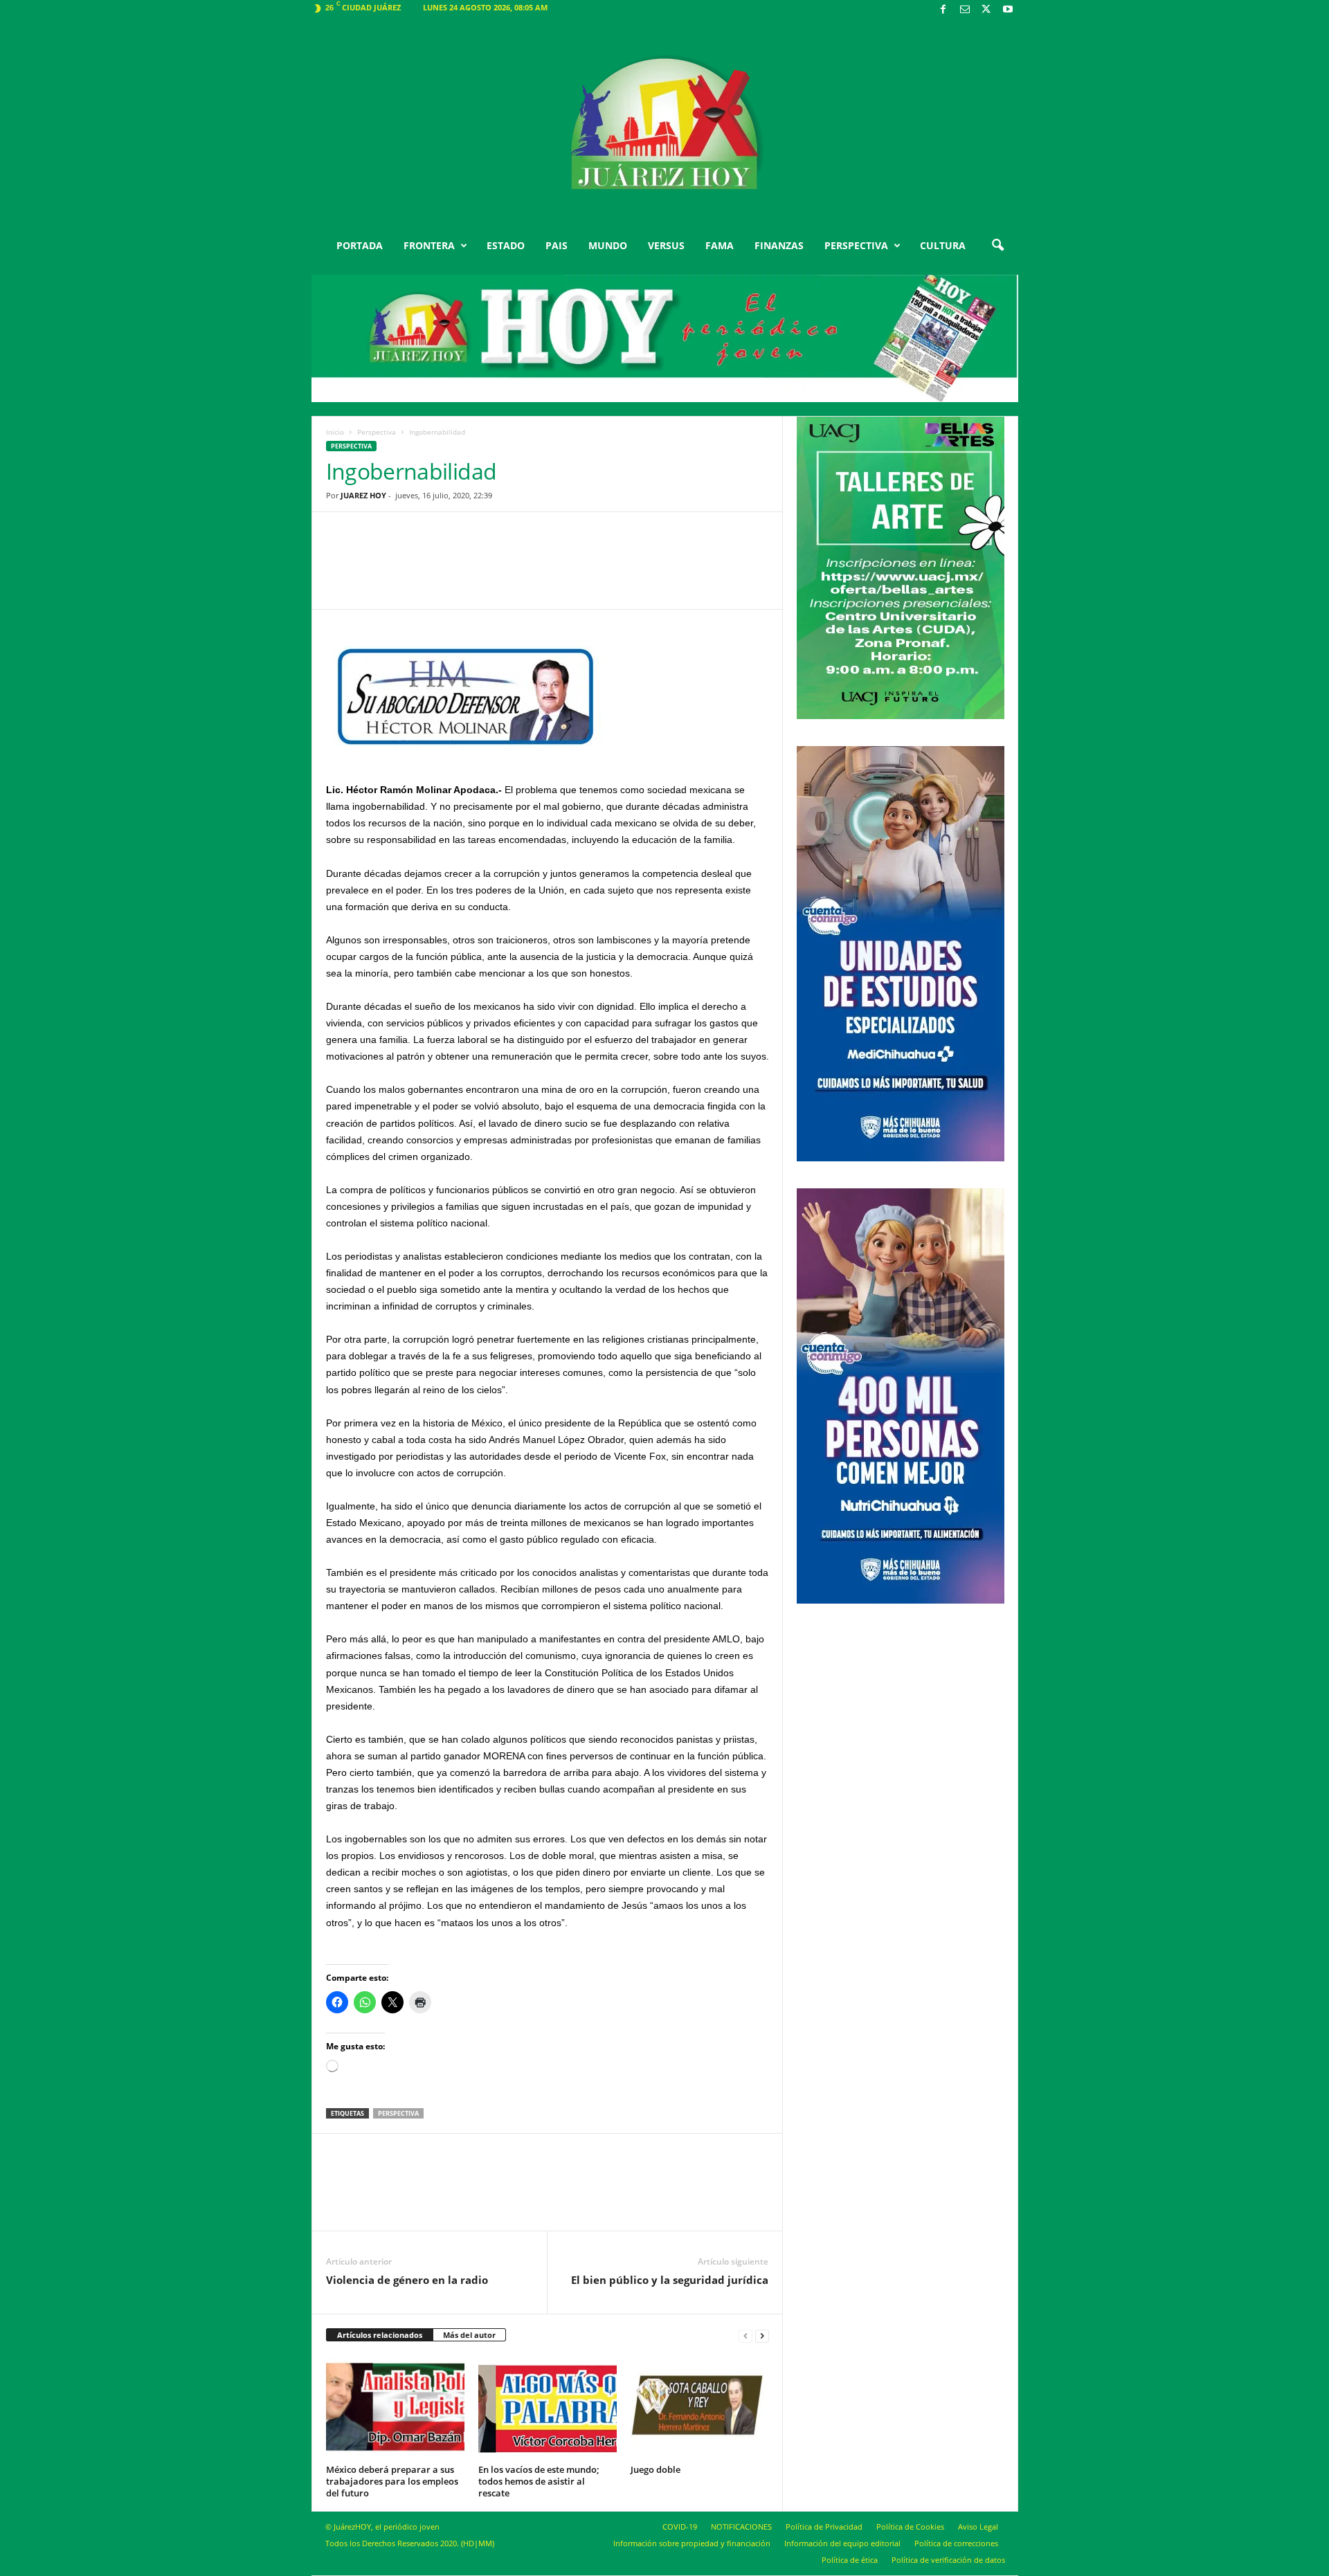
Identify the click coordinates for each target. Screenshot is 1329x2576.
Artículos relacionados (380, 2335)
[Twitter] (986, 10)
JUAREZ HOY (363, 495)
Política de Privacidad (824, 2527)
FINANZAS (779, 245)
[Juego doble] (700, 2408)
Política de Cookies (910, 2527)
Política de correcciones (956, 2543)
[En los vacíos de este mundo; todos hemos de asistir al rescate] (548, 2408)
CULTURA (943, 245)
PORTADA (360, 245)
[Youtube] (1008, 10)
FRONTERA (429, 245)
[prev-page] (745, 2335)
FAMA (720, 245)
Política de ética (850, 2560)
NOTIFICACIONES (741, 2527)
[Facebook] (943, 10)
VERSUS (666, 245)
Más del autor (469, 2335)
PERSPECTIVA (856, 245)
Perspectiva (377, 432)
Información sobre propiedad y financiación (692, 2543)
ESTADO (506, 245)
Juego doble (656, 2469)
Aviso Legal (978, 2527)
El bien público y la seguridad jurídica (670, 2280)
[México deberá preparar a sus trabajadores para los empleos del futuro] (395, 2408)
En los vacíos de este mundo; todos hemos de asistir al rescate (539, 2481)
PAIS (557, 245)
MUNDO (608, 245)
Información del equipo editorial (842, 2543)
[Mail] (965, 10)
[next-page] (762, 2335)
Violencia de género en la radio (407, 2280)
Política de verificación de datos (948, 2560)
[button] (997, 246)
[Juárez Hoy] (665, 124)
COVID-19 (680, 2527)
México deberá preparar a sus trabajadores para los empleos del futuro (392, 2481)
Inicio (335, 432)
